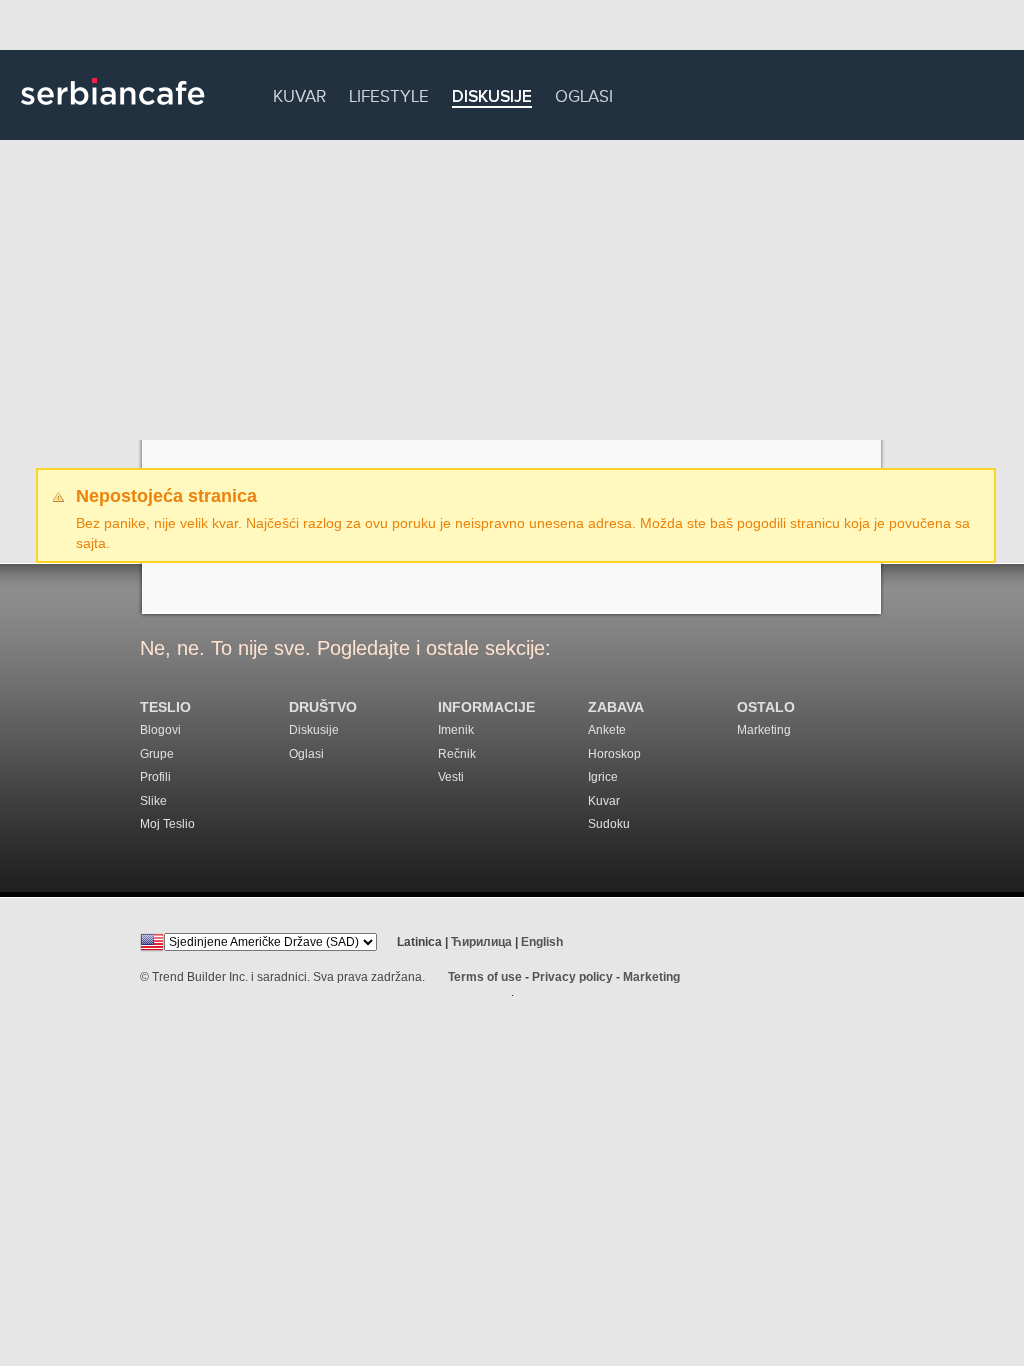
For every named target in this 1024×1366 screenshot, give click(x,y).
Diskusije (492, 97)
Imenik (456, 730)
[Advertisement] (512, 290)
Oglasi (584, 93)
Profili (155, 777)
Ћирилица (481, 942)
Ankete (607, 730)
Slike (153, 801)
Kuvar (299, 93)
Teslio (165, 707)
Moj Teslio (167, 824)
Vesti (451, 777)
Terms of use (485, 977)
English (542, 942)
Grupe (157, 754)
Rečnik (457, 754)
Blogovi (160, 730)
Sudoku (609, 824)
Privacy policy (572, 977)
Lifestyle (389, 93)
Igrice (603, 777)
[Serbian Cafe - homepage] (113, 112)
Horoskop (614, 754)
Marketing (764, 730)
